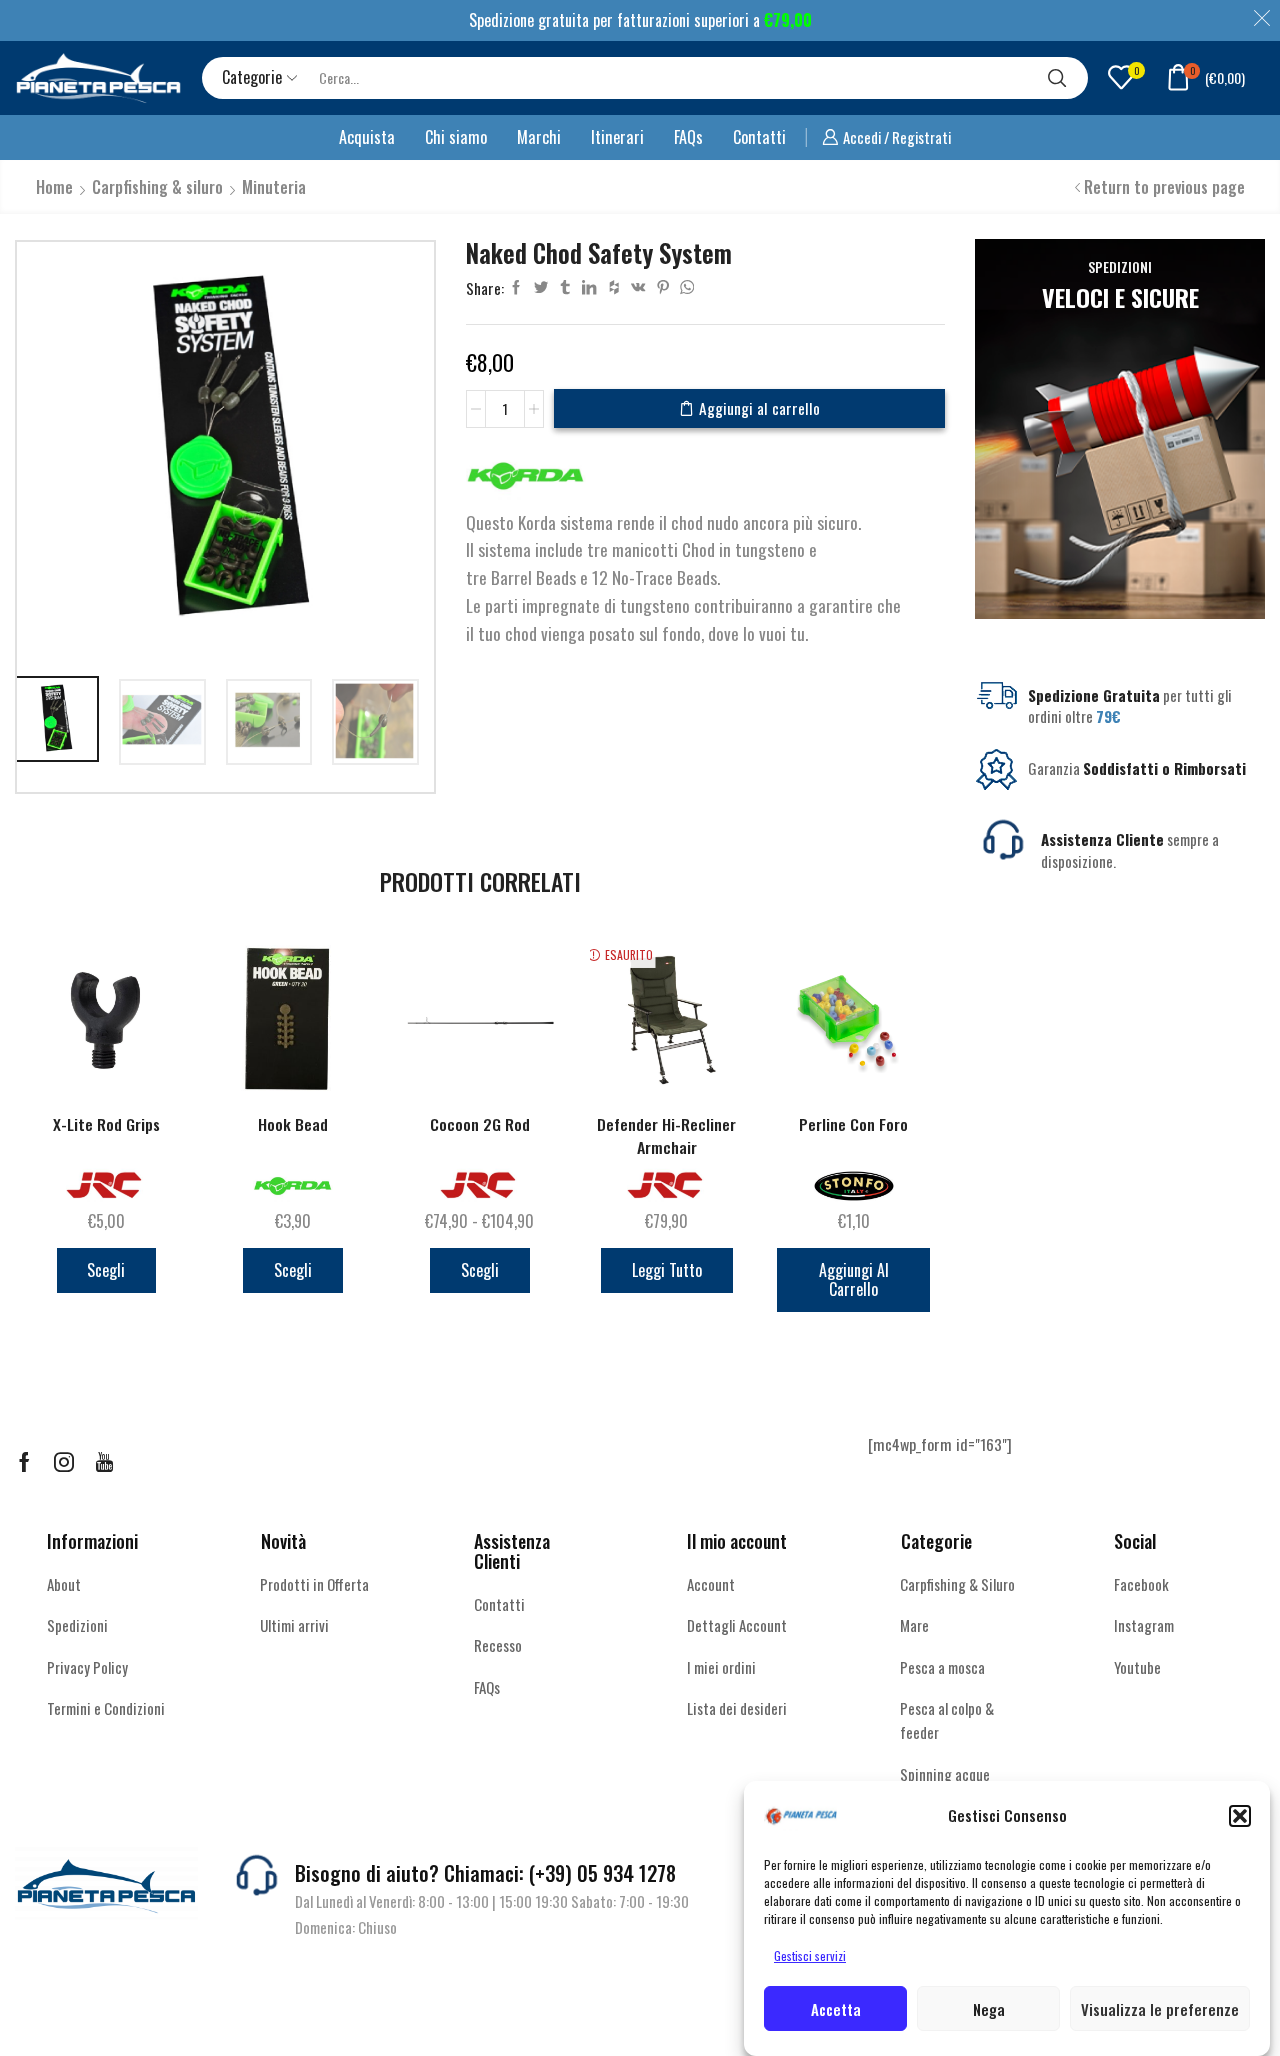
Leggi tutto (667, 1270)
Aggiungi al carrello (759, 408)
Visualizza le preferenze (1160, 2009)
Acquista (367, 137)
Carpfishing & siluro (157, 187)
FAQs (688, 137)
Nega (989, 2009)
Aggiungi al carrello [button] (854, 1279)
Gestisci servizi (810, 1955)
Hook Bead (293, 1124)
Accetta (836, 2009)
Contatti (759, 137)
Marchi (539, 137)
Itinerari (617, 137)
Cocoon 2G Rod (480, 1124)
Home (54, 187)
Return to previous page (1164, 187)
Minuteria (274, 187)
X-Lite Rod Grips (106, 1124)
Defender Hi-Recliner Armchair (666, 1136)
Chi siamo (456, 137)
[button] (1240, 1816)
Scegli (106, 1270)
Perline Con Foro (853, 1124)
